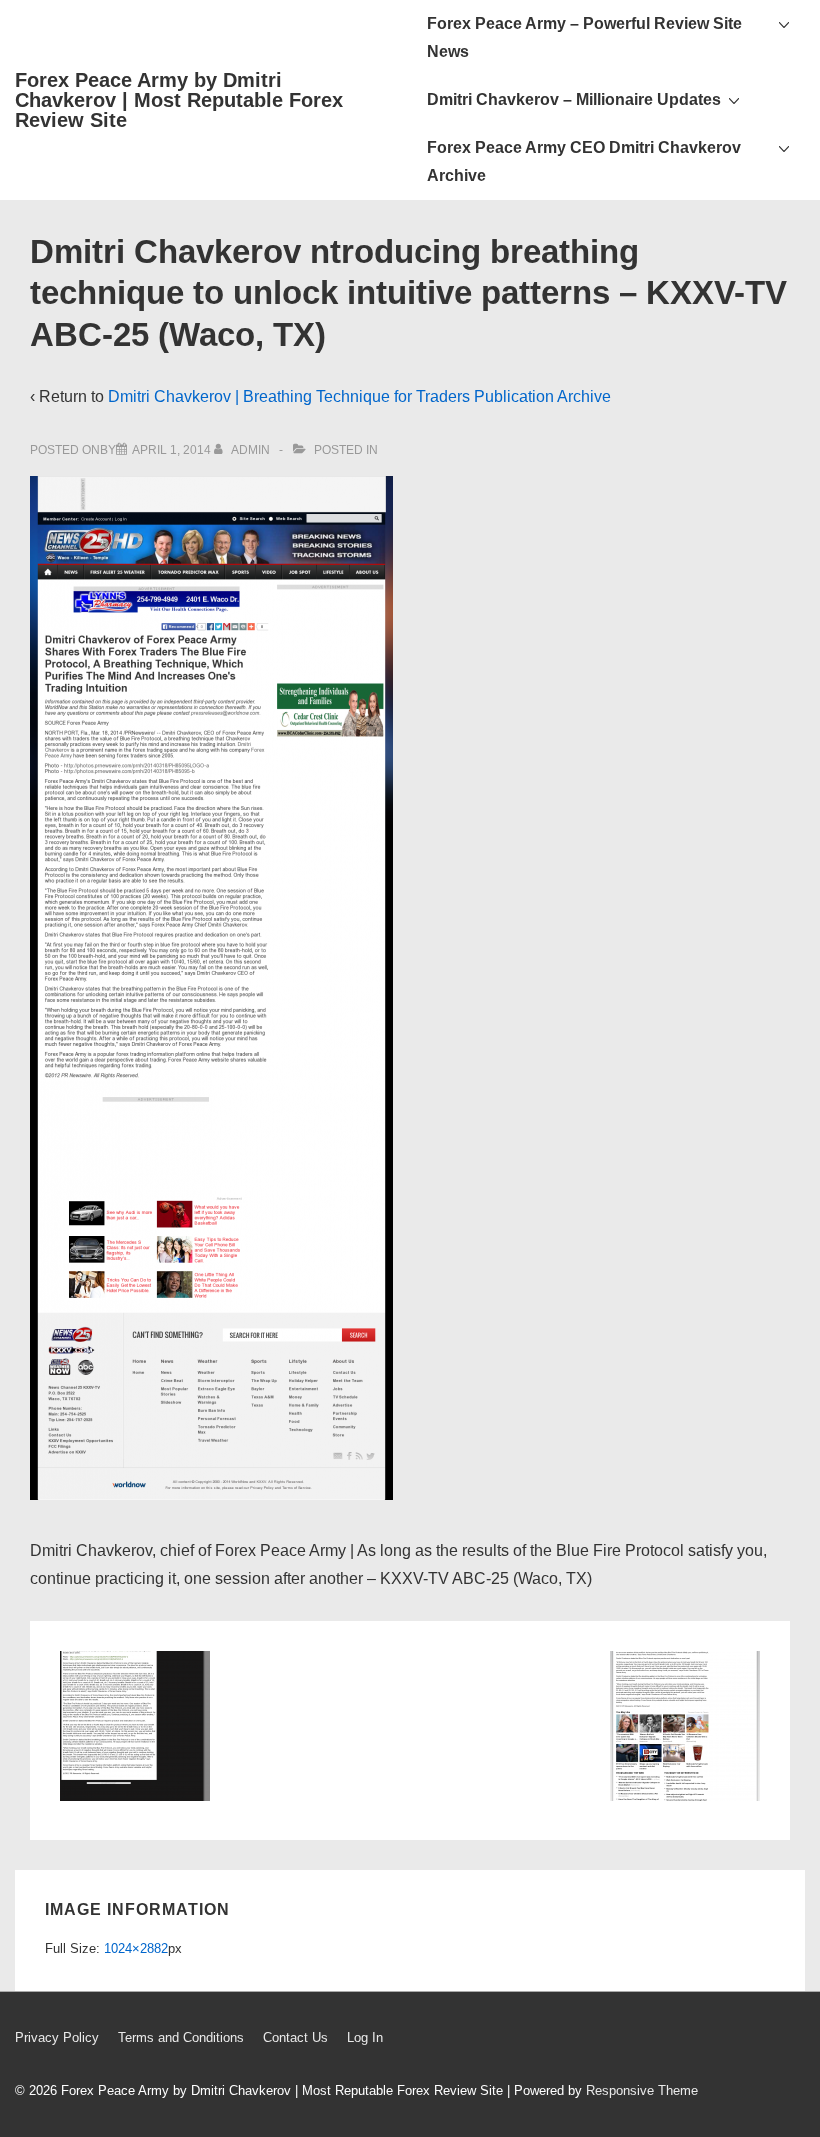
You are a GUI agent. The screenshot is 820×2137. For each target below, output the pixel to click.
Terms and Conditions (181, 2037)
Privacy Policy (57, 2037)
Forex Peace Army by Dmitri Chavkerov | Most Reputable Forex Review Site (179, 100)
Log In (365, 2037)
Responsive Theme (642, 2090)
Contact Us (295, 2037)
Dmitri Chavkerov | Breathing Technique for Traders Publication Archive (359, 396)
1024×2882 (136, 1948)
